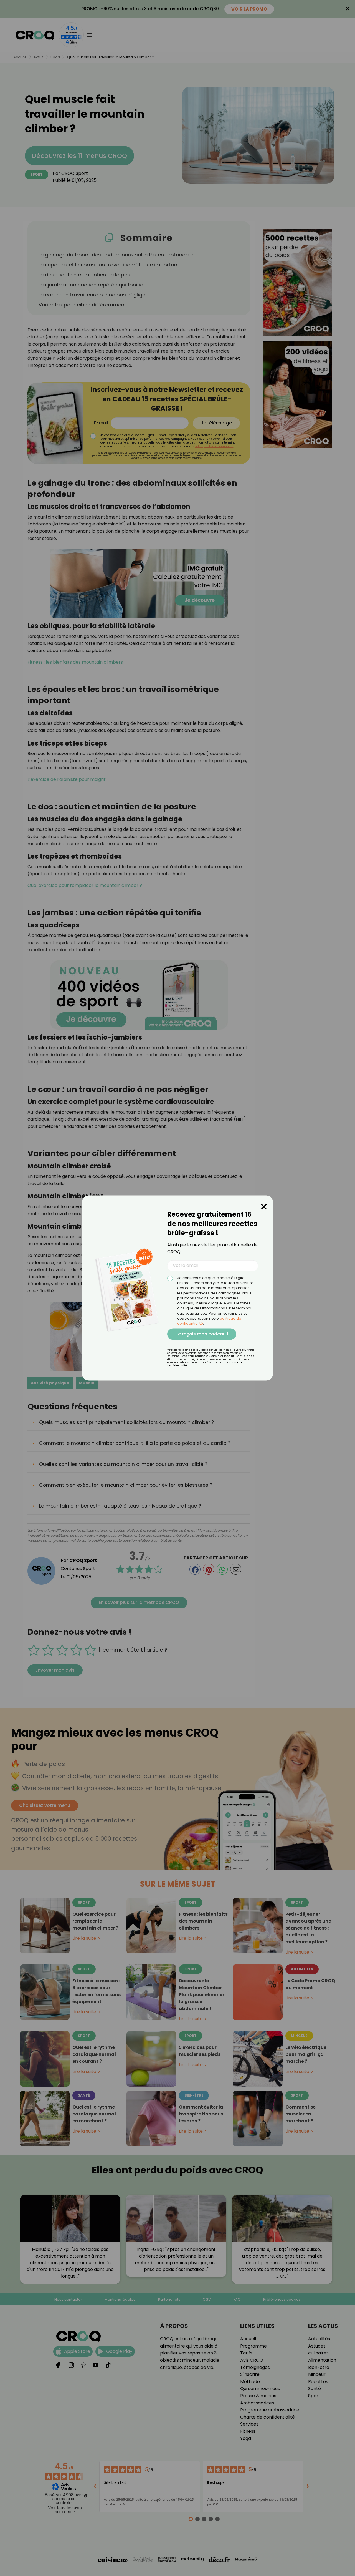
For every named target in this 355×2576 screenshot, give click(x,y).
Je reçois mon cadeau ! (202, 1334)
